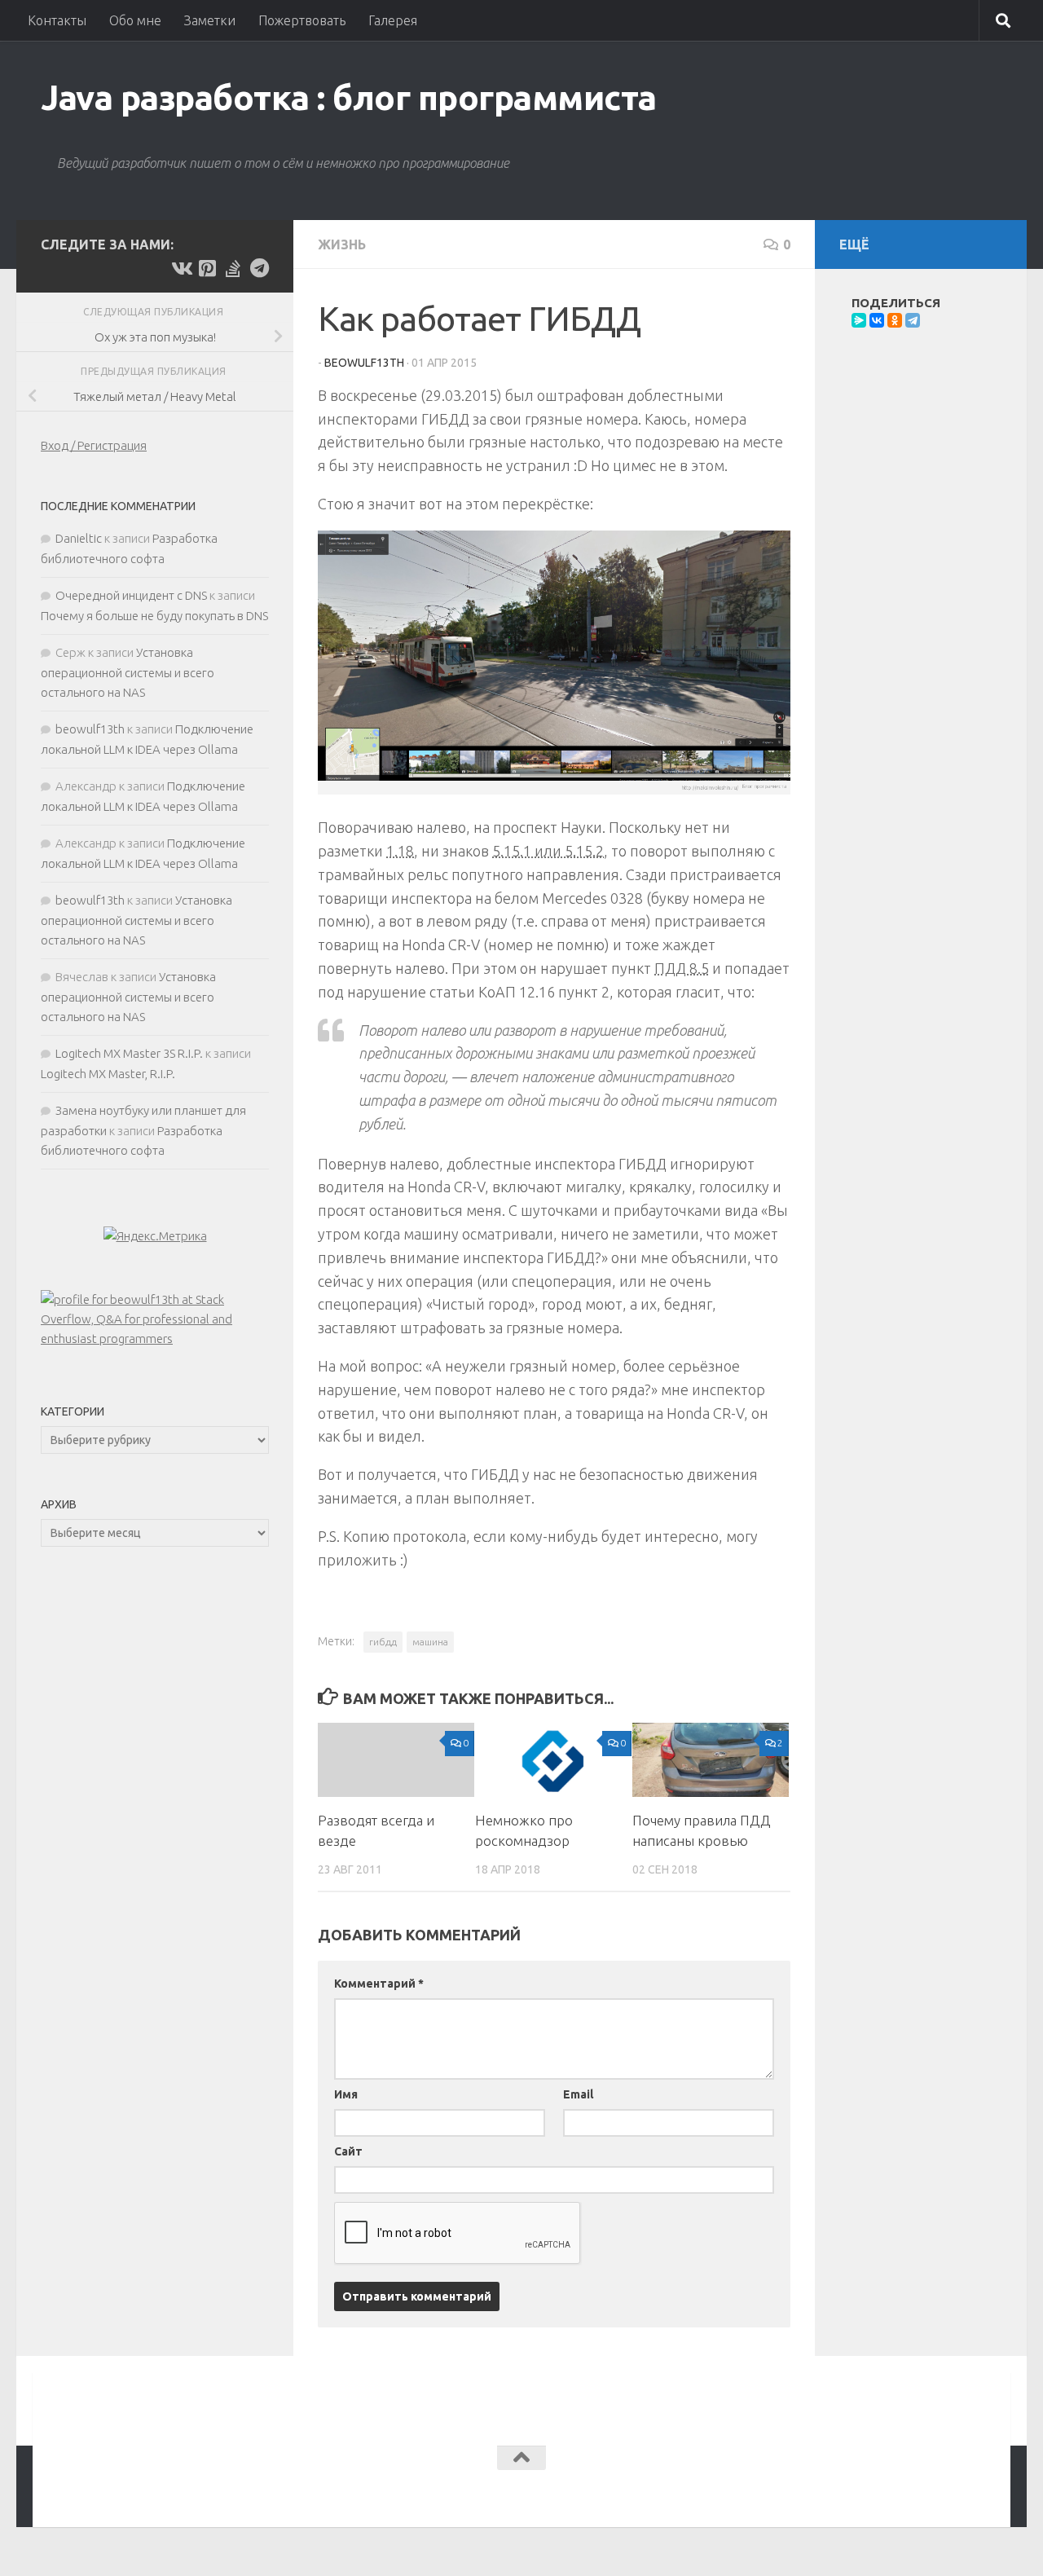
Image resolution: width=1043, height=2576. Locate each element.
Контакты (57, 20)
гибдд (383, 1642)
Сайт (348, 2151)
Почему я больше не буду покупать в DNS (154, 616)
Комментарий (379, 1984)
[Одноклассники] (895, 320)
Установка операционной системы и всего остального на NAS (128, 672)
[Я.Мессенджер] (859, 320)
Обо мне (135, 20)
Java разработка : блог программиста (349, 97)
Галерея (393, 20)
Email (578, 2094)
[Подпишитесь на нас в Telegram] (259, 268)
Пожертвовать (302, 20)
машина (430, 1642)
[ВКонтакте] (877, 320)
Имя (346, 2094)
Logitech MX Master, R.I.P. (108, 1074)
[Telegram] (913, 320)
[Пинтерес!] (207, 268)
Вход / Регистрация (94, 445)
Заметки (210, 20)
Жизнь (342, 244)
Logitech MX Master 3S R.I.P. (129, 1053)
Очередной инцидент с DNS (131, 595)
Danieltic (79, 538)
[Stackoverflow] (233, 268)
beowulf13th (364, 363)
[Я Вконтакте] (181, 268)
